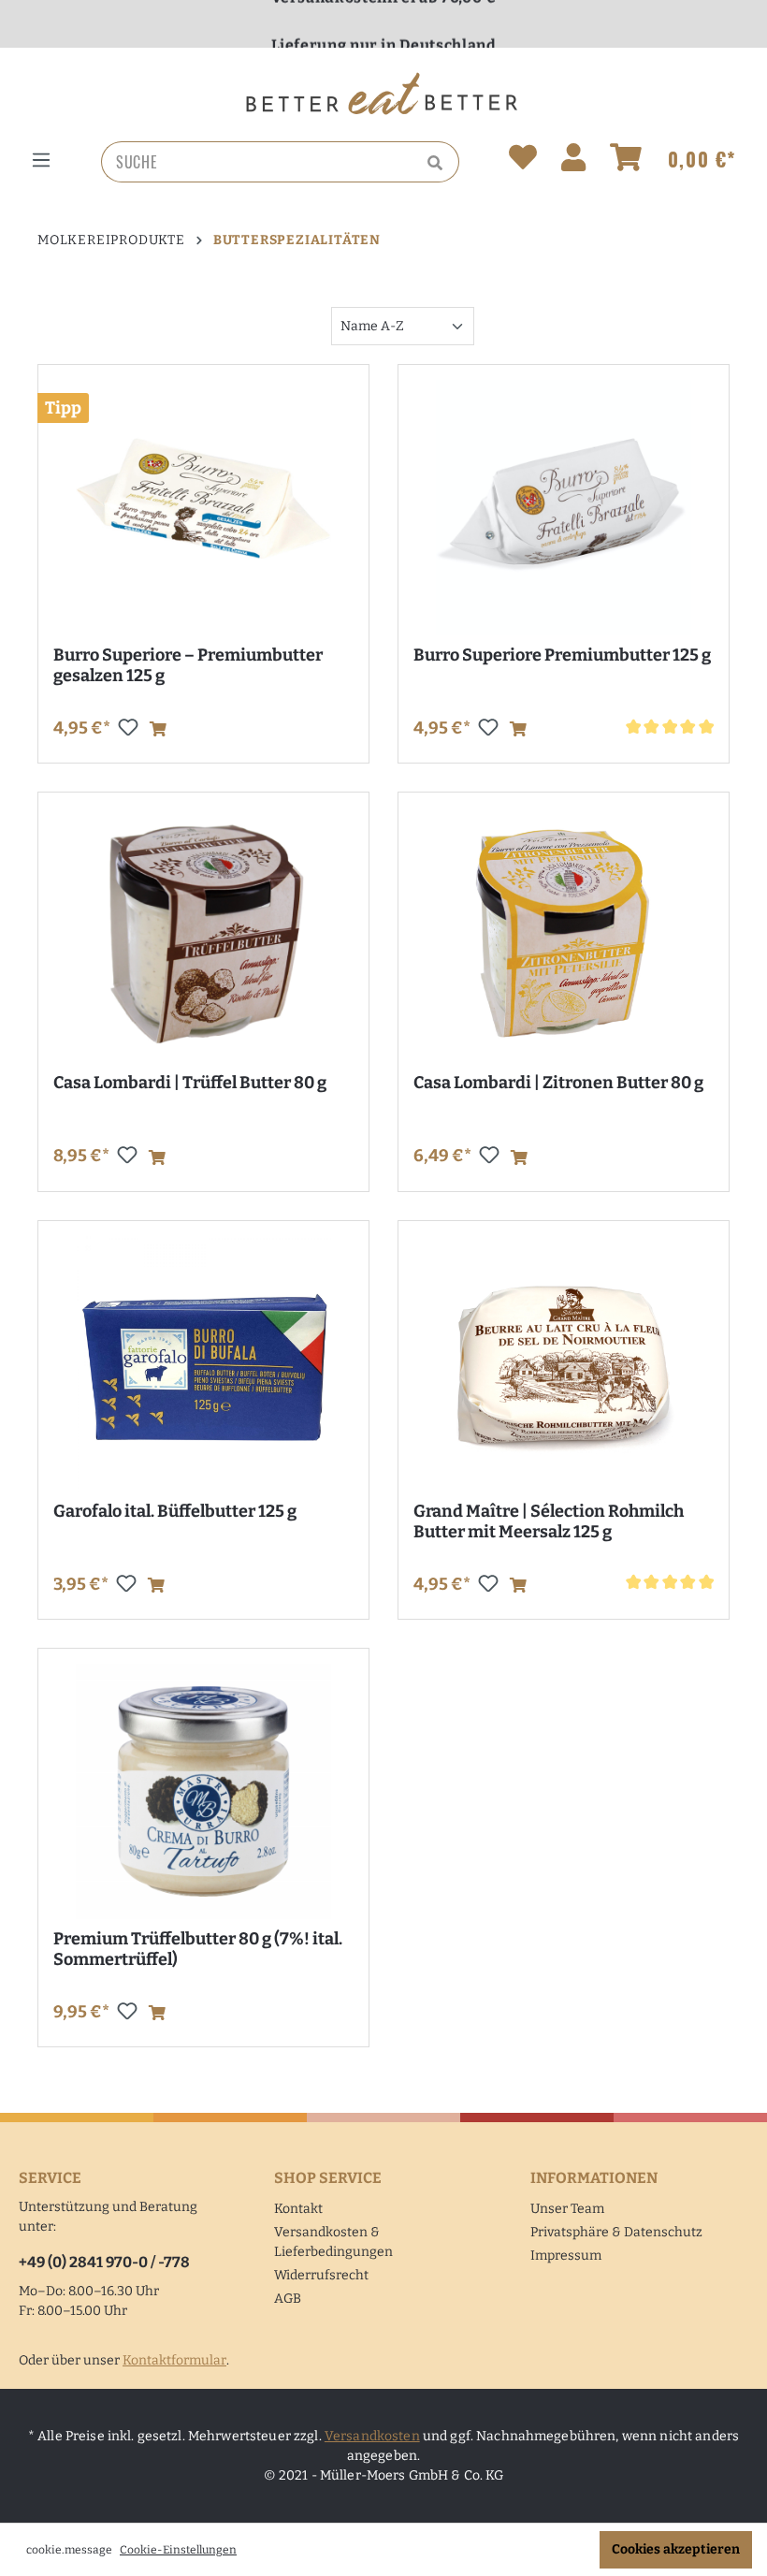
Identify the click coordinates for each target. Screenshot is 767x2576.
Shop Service (328, 2178)
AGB (288, 2299)
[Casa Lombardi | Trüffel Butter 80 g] (203, 935)
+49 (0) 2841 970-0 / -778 (104, 2262)
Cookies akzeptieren (676, 2549)
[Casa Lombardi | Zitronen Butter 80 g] (564, 935)
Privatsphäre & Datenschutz (616, 2232)
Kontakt (298, 2209)
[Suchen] (438, 162)
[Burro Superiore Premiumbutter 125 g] (564, 508)
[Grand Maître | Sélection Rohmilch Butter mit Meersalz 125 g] (564, 1364)
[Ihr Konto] (573, 161)
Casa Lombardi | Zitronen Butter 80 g (558, 1083)
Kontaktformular (174, 2360)
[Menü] (41, 160)
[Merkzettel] (523, 161)
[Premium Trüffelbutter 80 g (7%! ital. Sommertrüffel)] (203, 1791)
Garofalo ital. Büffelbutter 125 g (175, 1511)
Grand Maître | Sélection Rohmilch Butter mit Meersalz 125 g (549, 1521)
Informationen (594, 2178)
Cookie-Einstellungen (178, 2550)
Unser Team (567, 2209)
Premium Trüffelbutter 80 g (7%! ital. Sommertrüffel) (198, 1949)
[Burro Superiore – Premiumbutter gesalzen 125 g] (203, 508)
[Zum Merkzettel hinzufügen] (128, 727)
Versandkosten (372, 2436)
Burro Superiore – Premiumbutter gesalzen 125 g (188, 665)
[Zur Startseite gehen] (383, 94)
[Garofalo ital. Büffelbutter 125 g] (203, 1364)
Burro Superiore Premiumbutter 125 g (562, 655)
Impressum (566, 2256)
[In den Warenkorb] (158, 730)
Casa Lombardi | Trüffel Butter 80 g (190, 1083)
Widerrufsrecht (321, 2275)
